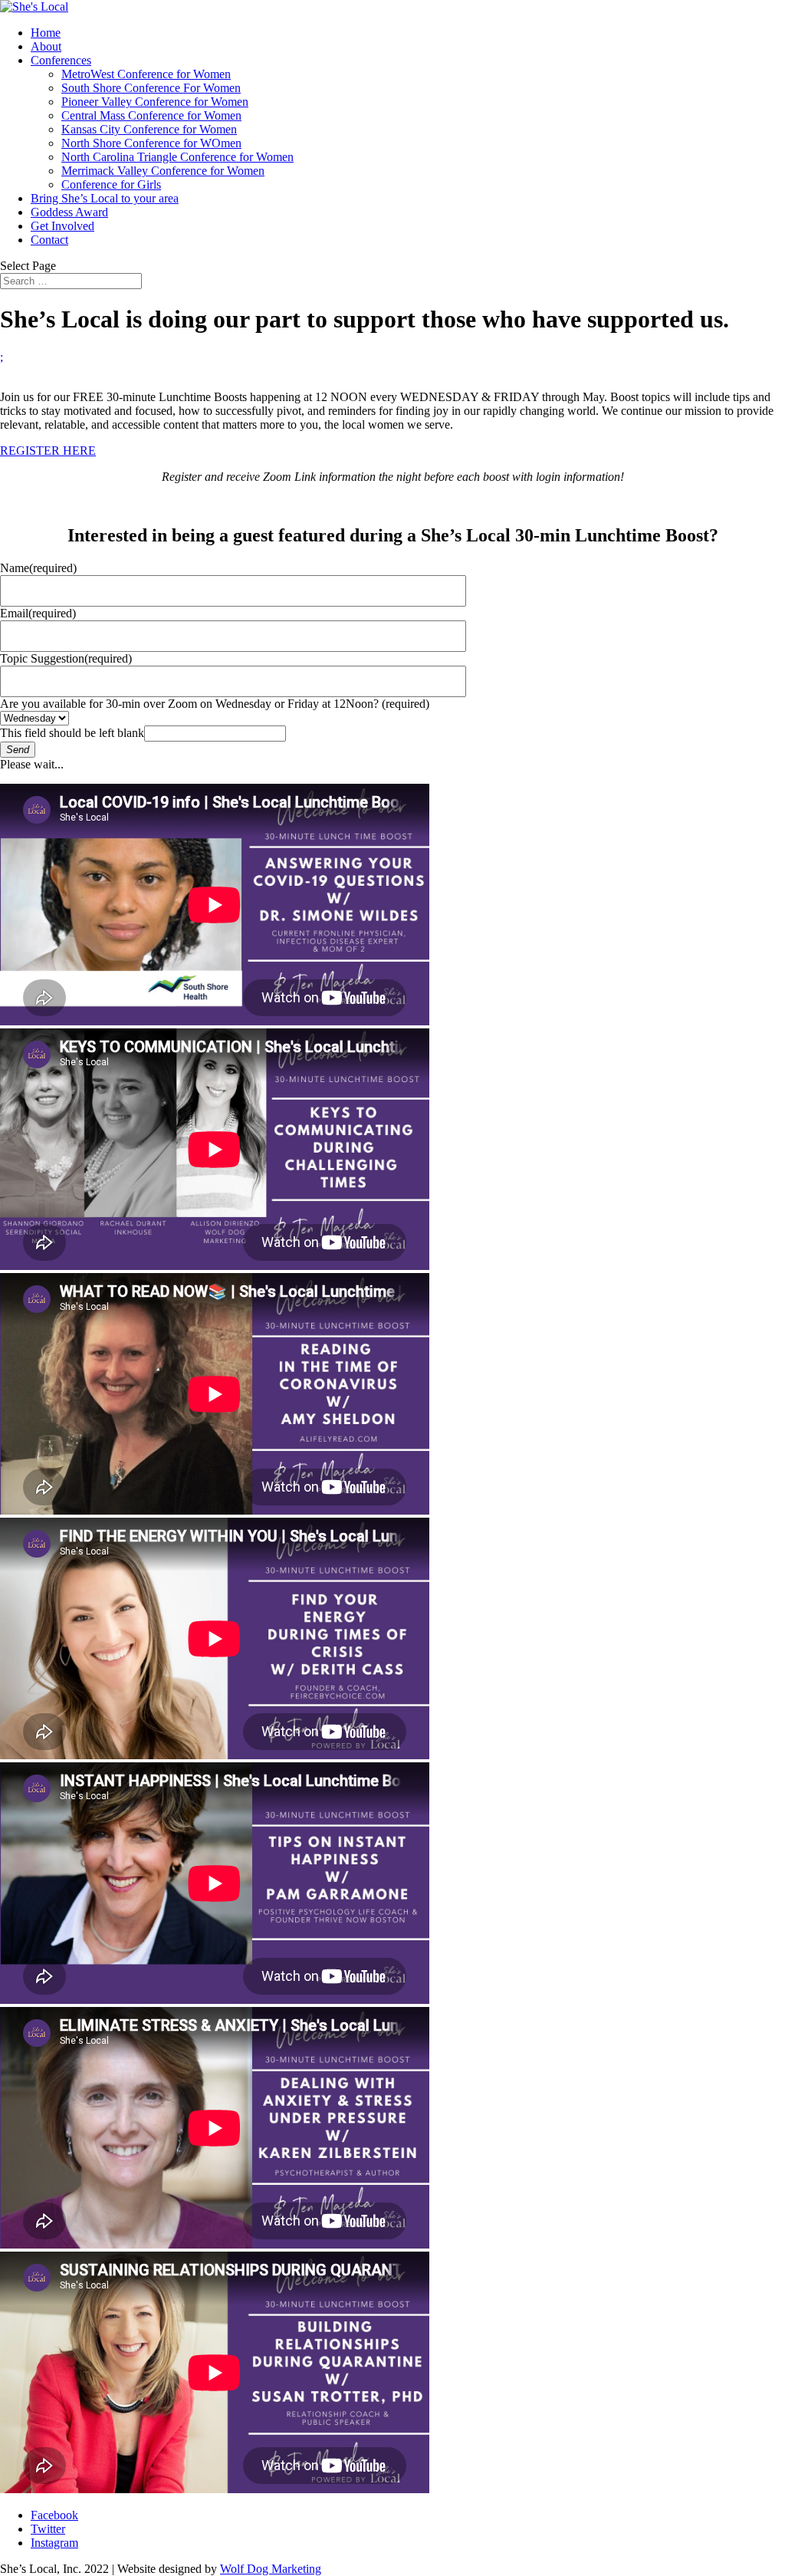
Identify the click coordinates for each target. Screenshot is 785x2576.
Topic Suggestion (66, 658)
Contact (49, 240)
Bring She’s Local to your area (105, 198)
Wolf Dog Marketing (271, 2569)
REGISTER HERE (48, 451)
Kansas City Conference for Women (149, 129)
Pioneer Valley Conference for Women (155, 102)
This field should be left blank (72, 733)
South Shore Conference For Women (151, 88)
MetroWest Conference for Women (146, 74)
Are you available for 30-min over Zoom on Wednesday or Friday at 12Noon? (215, 704)
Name (38, 568)
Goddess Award (69, 212)
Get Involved (62, 226)
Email (38, 613)
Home (46, 33)
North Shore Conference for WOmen (151, 143)
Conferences (61, 60)
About (46, 46)
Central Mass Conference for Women (151, 115)
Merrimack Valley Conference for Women (163, 171)
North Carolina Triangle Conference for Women (177, 157)
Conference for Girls (111, 184)
